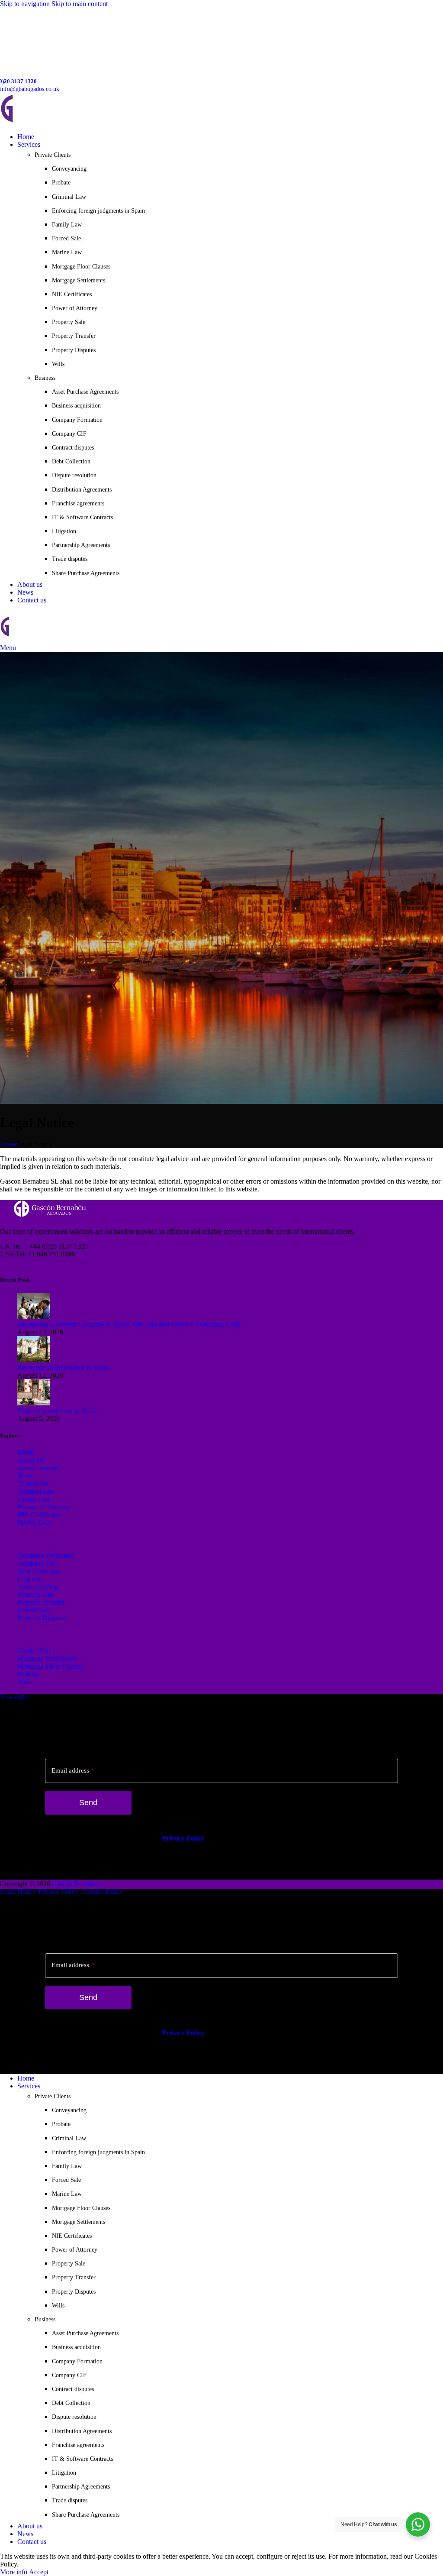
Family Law (67, 225)
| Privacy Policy (57, 1892)
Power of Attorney (75, 308)
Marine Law (67, 252)
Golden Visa (34, 1651)
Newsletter (15, 1697)
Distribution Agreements (82, 490)
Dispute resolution (74, 475)
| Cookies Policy (101, 1892)
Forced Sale (66, 238)
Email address (73, 1770)
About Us (31, 1460)
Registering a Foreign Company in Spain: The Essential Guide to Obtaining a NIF (129, 1324)
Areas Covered (38, 1468)
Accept (39, 2572)
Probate (61, 183)
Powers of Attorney (44, 1507)
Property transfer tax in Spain (57, 1411)
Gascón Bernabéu (76, 1884)
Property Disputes (74, 350)
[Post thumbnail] (34, 1316)
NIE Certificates (72, 294)
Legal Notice (18, 1892)
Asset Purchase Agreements (85, 392)
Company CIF (69, 434)
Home (8, 1144)
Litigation (64, 531)
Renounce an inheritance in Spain (63, 1367)
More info (14, 2572)
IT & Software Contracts (82, 517)
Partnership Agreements (81, 545)
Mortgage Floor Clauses (81, 267)
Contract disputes (73, 448)
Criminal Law (69, 197)
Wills (58, 364)
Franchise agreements (78, 503)
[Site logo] (61, 122)
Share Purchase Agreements (86, 573)
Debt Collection (71, 461)
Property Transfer (74, 336)
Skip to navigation (26, 4)
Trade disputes (70, 559)
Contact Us (33, 1484)
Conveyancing (69, 169)
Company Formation (77, 420)
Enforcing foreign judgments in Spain (98, 211)
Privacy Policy (183, 1838)
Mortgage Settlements (79, 280)
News (25, 1476)
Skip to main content (80, 4)
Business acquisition (76, 406)
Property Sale (69, 322)
